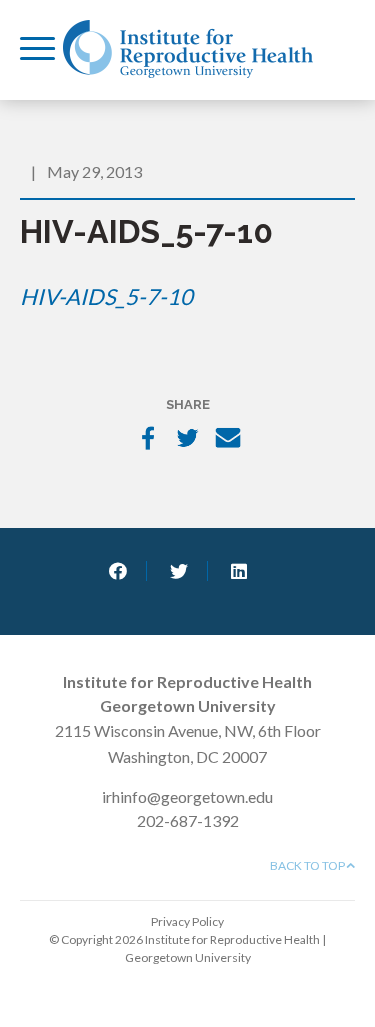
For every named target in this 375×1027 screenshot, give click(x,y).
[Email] (228, 440)
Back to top (308, 865)
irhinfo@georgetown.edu (187, 796)
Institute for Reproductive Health (188, 49)
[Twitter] (188, 440)
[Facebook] (148, 440)
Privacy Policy (187, 921)
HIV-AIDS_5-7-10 (106, 296)
